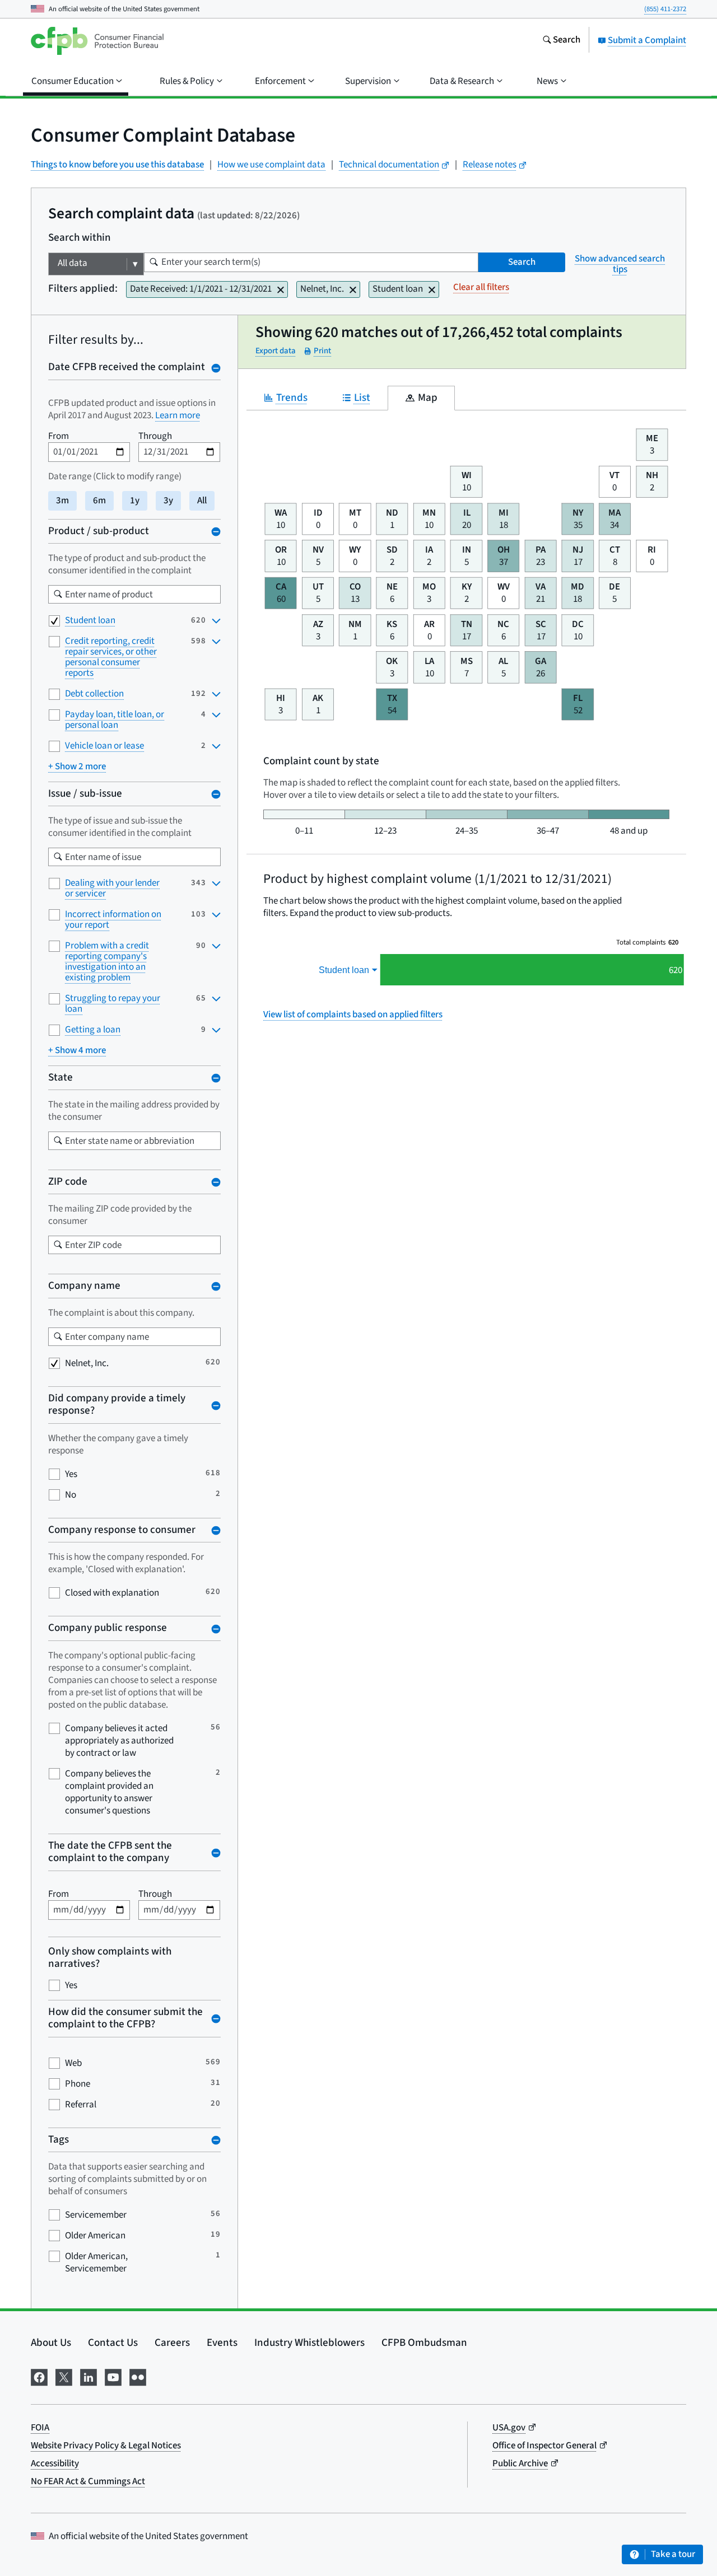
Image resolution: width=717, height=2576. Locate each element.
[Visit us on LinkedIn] (89, 2376)
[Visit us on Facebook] (39, 2376)
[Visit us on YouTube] (113, 2376)
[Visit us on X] (64, 2376)
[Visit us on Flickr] (138, 2376)
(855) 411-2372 (665, 9)
